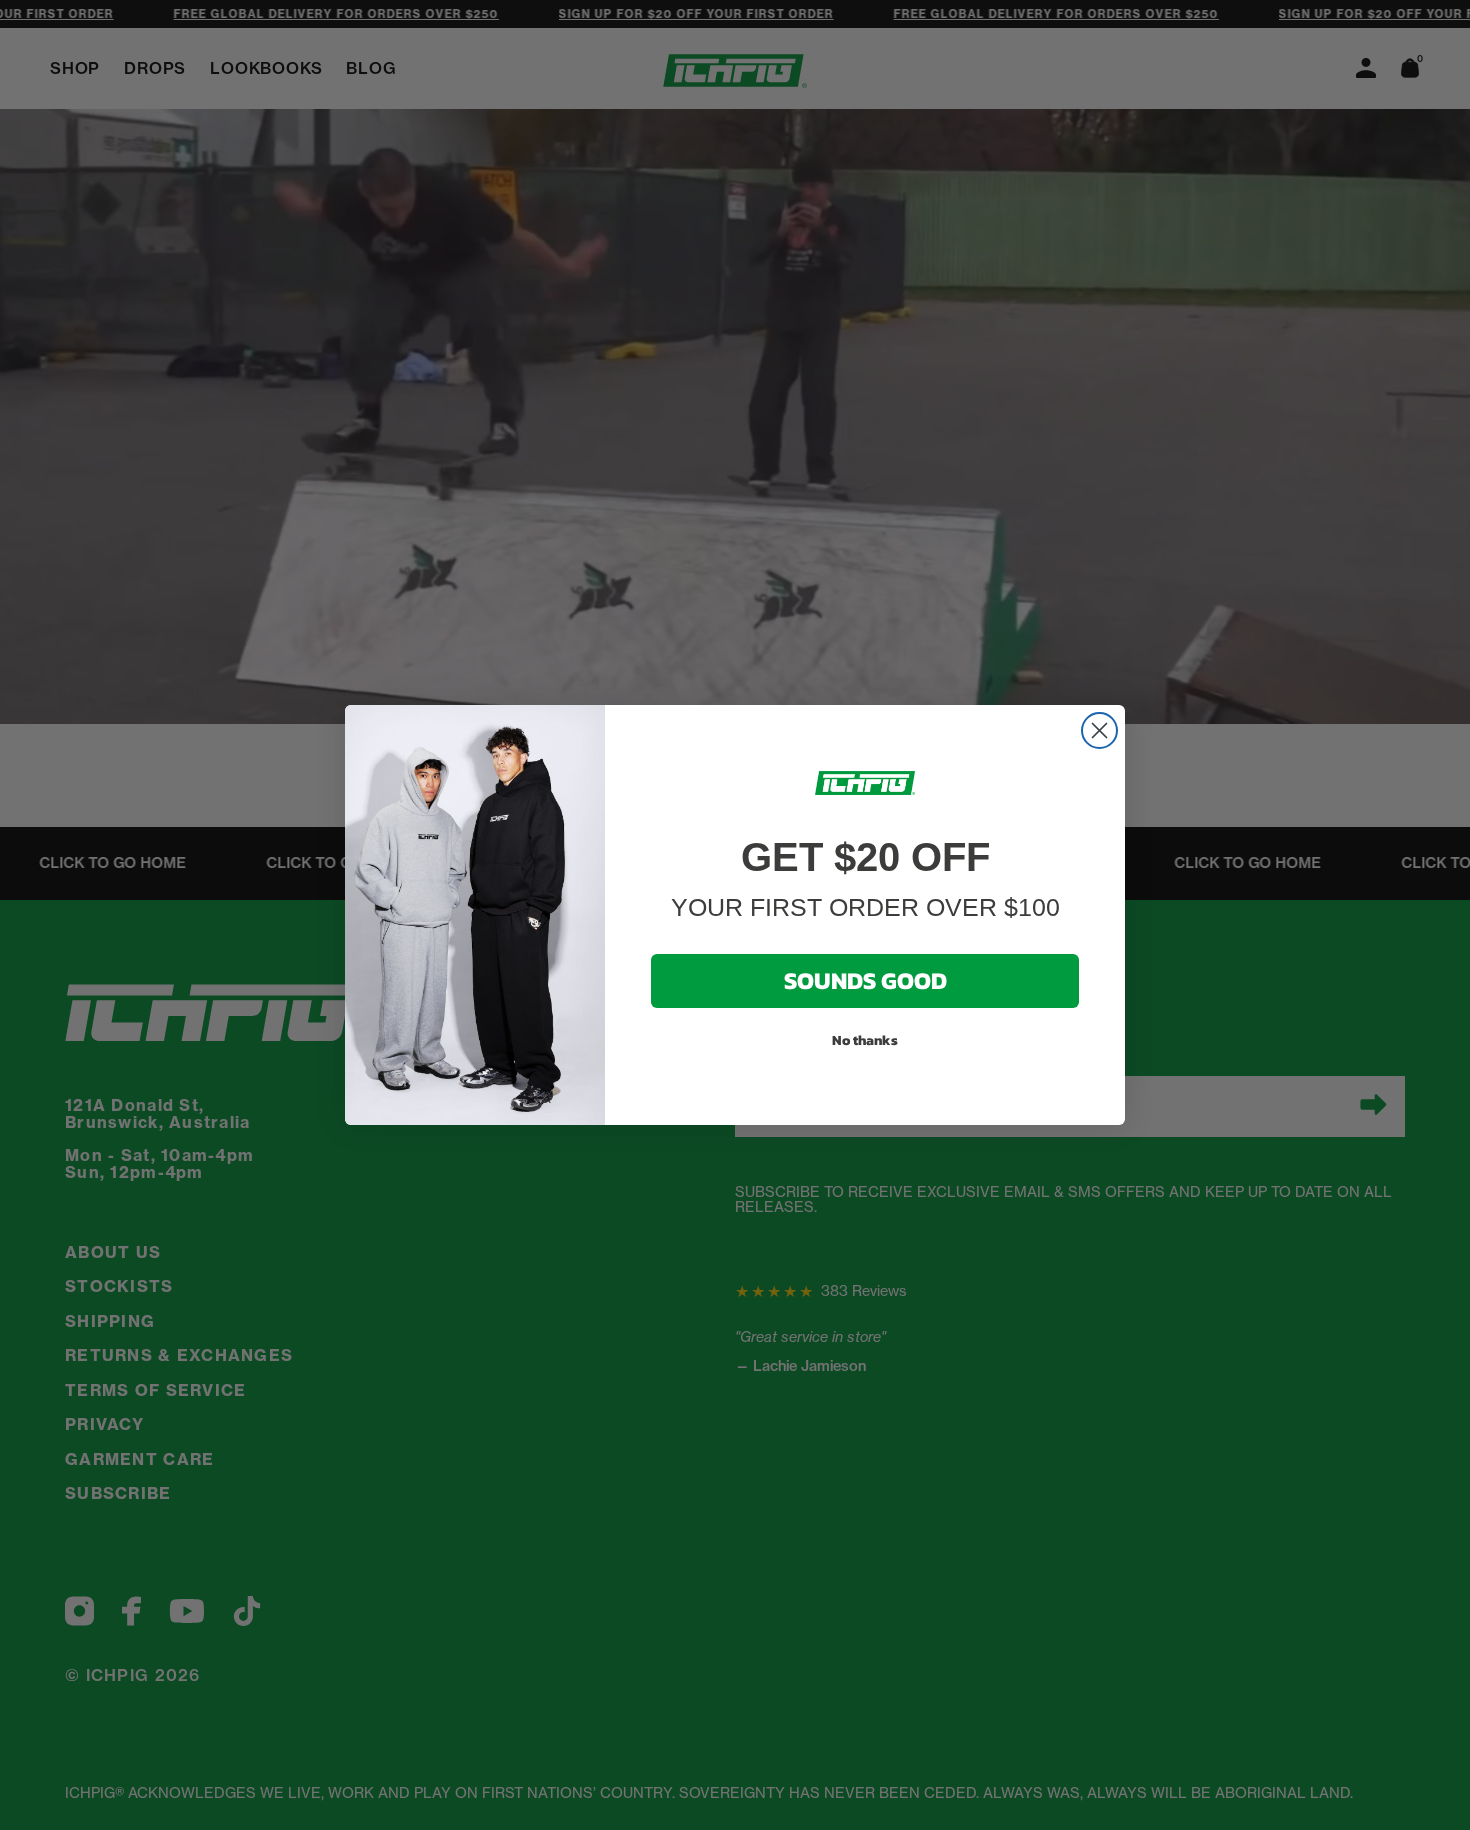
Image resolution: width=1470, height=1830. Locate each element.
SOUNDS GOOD (865, 980)
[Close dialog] (1099, 730)
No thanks (865, 1040)
